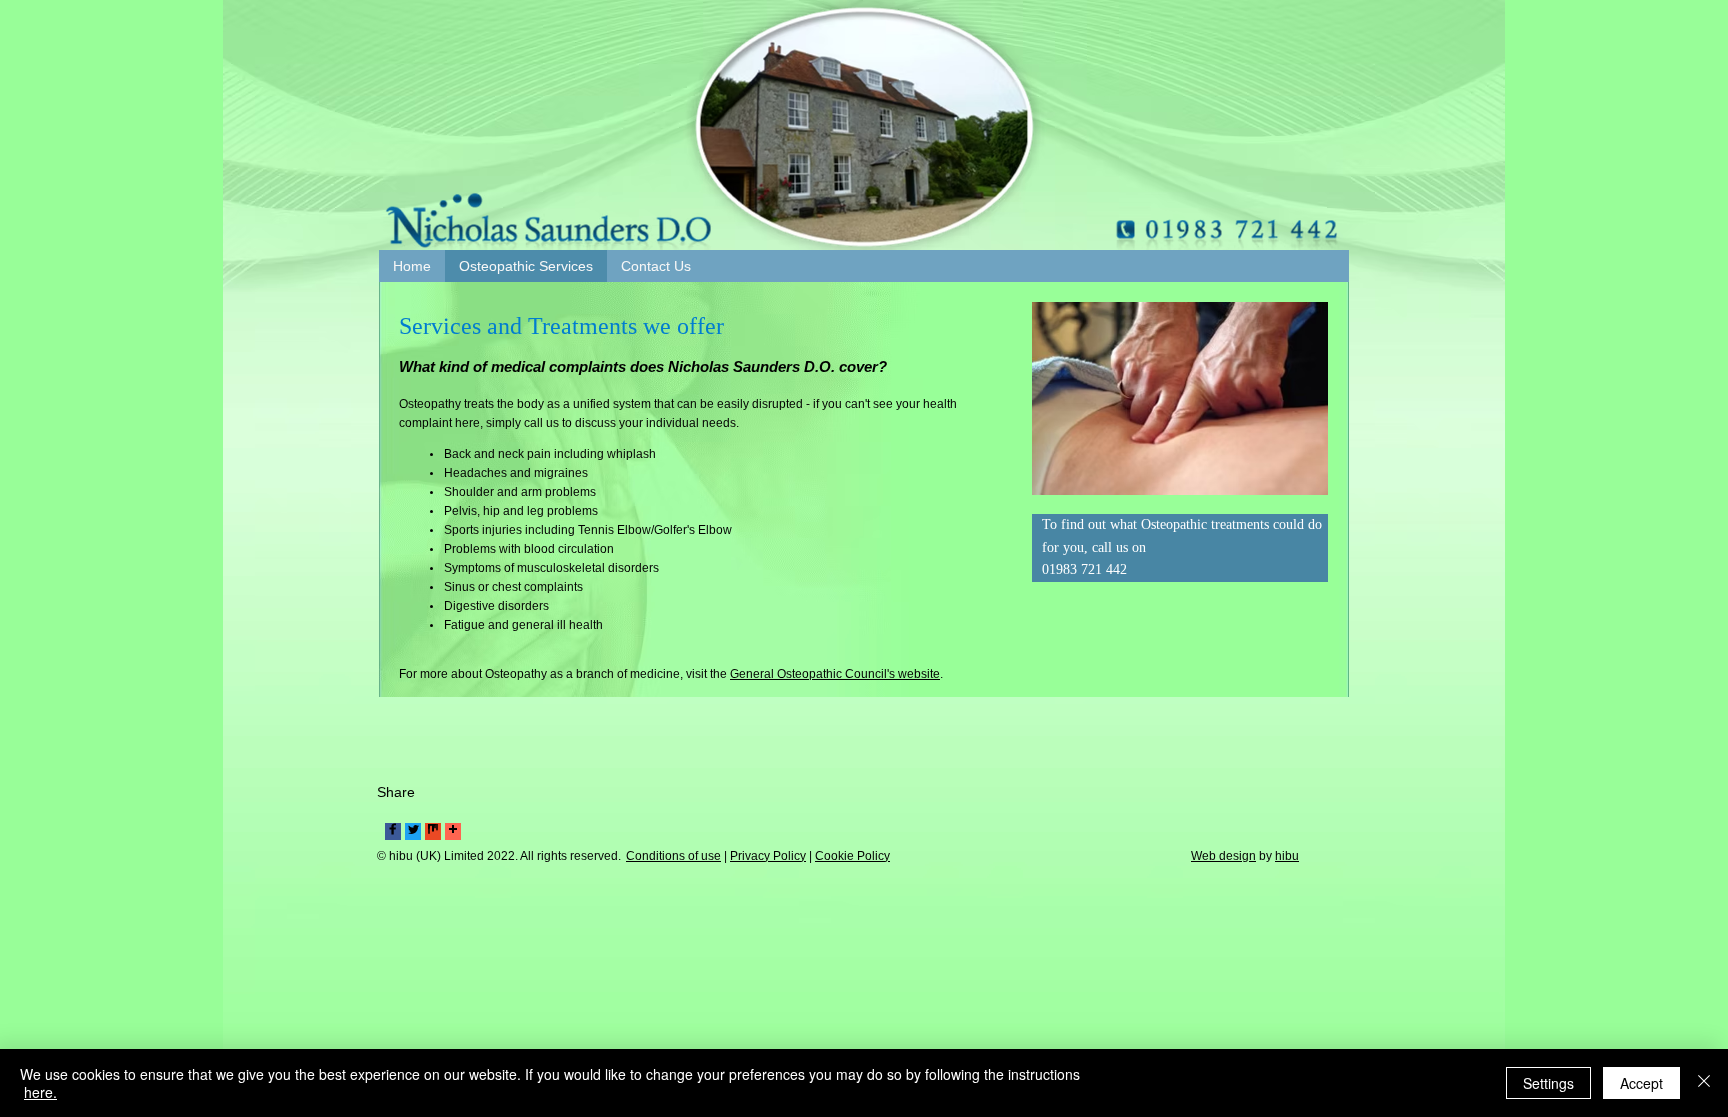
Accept (1641, 1083)
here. (40, 1092)
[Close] (1704, 1083)
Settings (1548, 1083)
